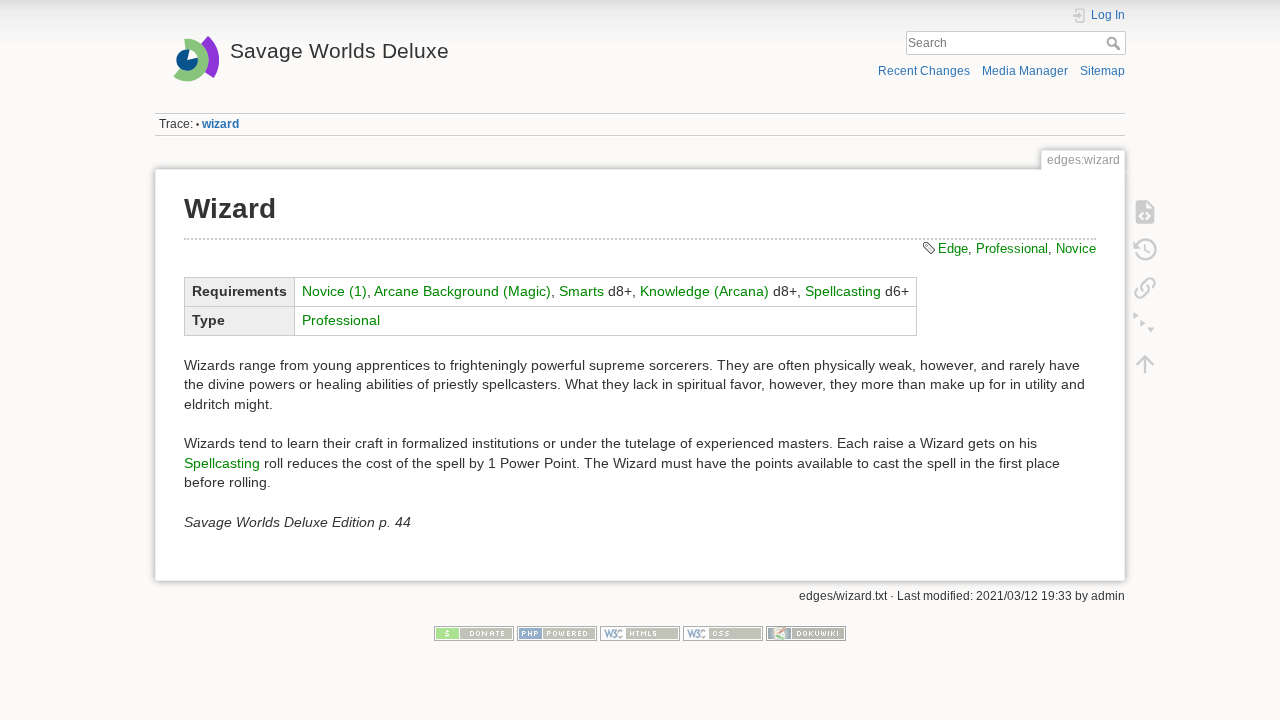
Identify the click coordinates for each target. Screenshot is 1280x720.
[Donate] (474, 633)
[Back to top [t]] (1145, 364)
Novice (1076, 248)
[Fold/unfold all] (1145, 326)
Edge (953, 248)
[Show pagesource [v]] (1145, 212)
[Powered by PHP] (557, 633)
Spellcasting (843, 291)
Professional (1012, 248)
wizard (220, 124)
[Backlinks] (1145, 288)
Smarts (581, 291)
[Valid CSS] (723, 633)
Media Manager (1025, 71)
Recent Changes (924, 71)
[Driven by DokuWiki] (806, 633)
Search (1115, 43)
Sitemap (1102, 71)
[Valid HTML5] (640, 633)
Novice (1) (334, 291)
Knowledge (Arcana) (704, 291)
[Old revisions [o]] (1145, 250)
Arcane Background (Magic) (462, 291)
